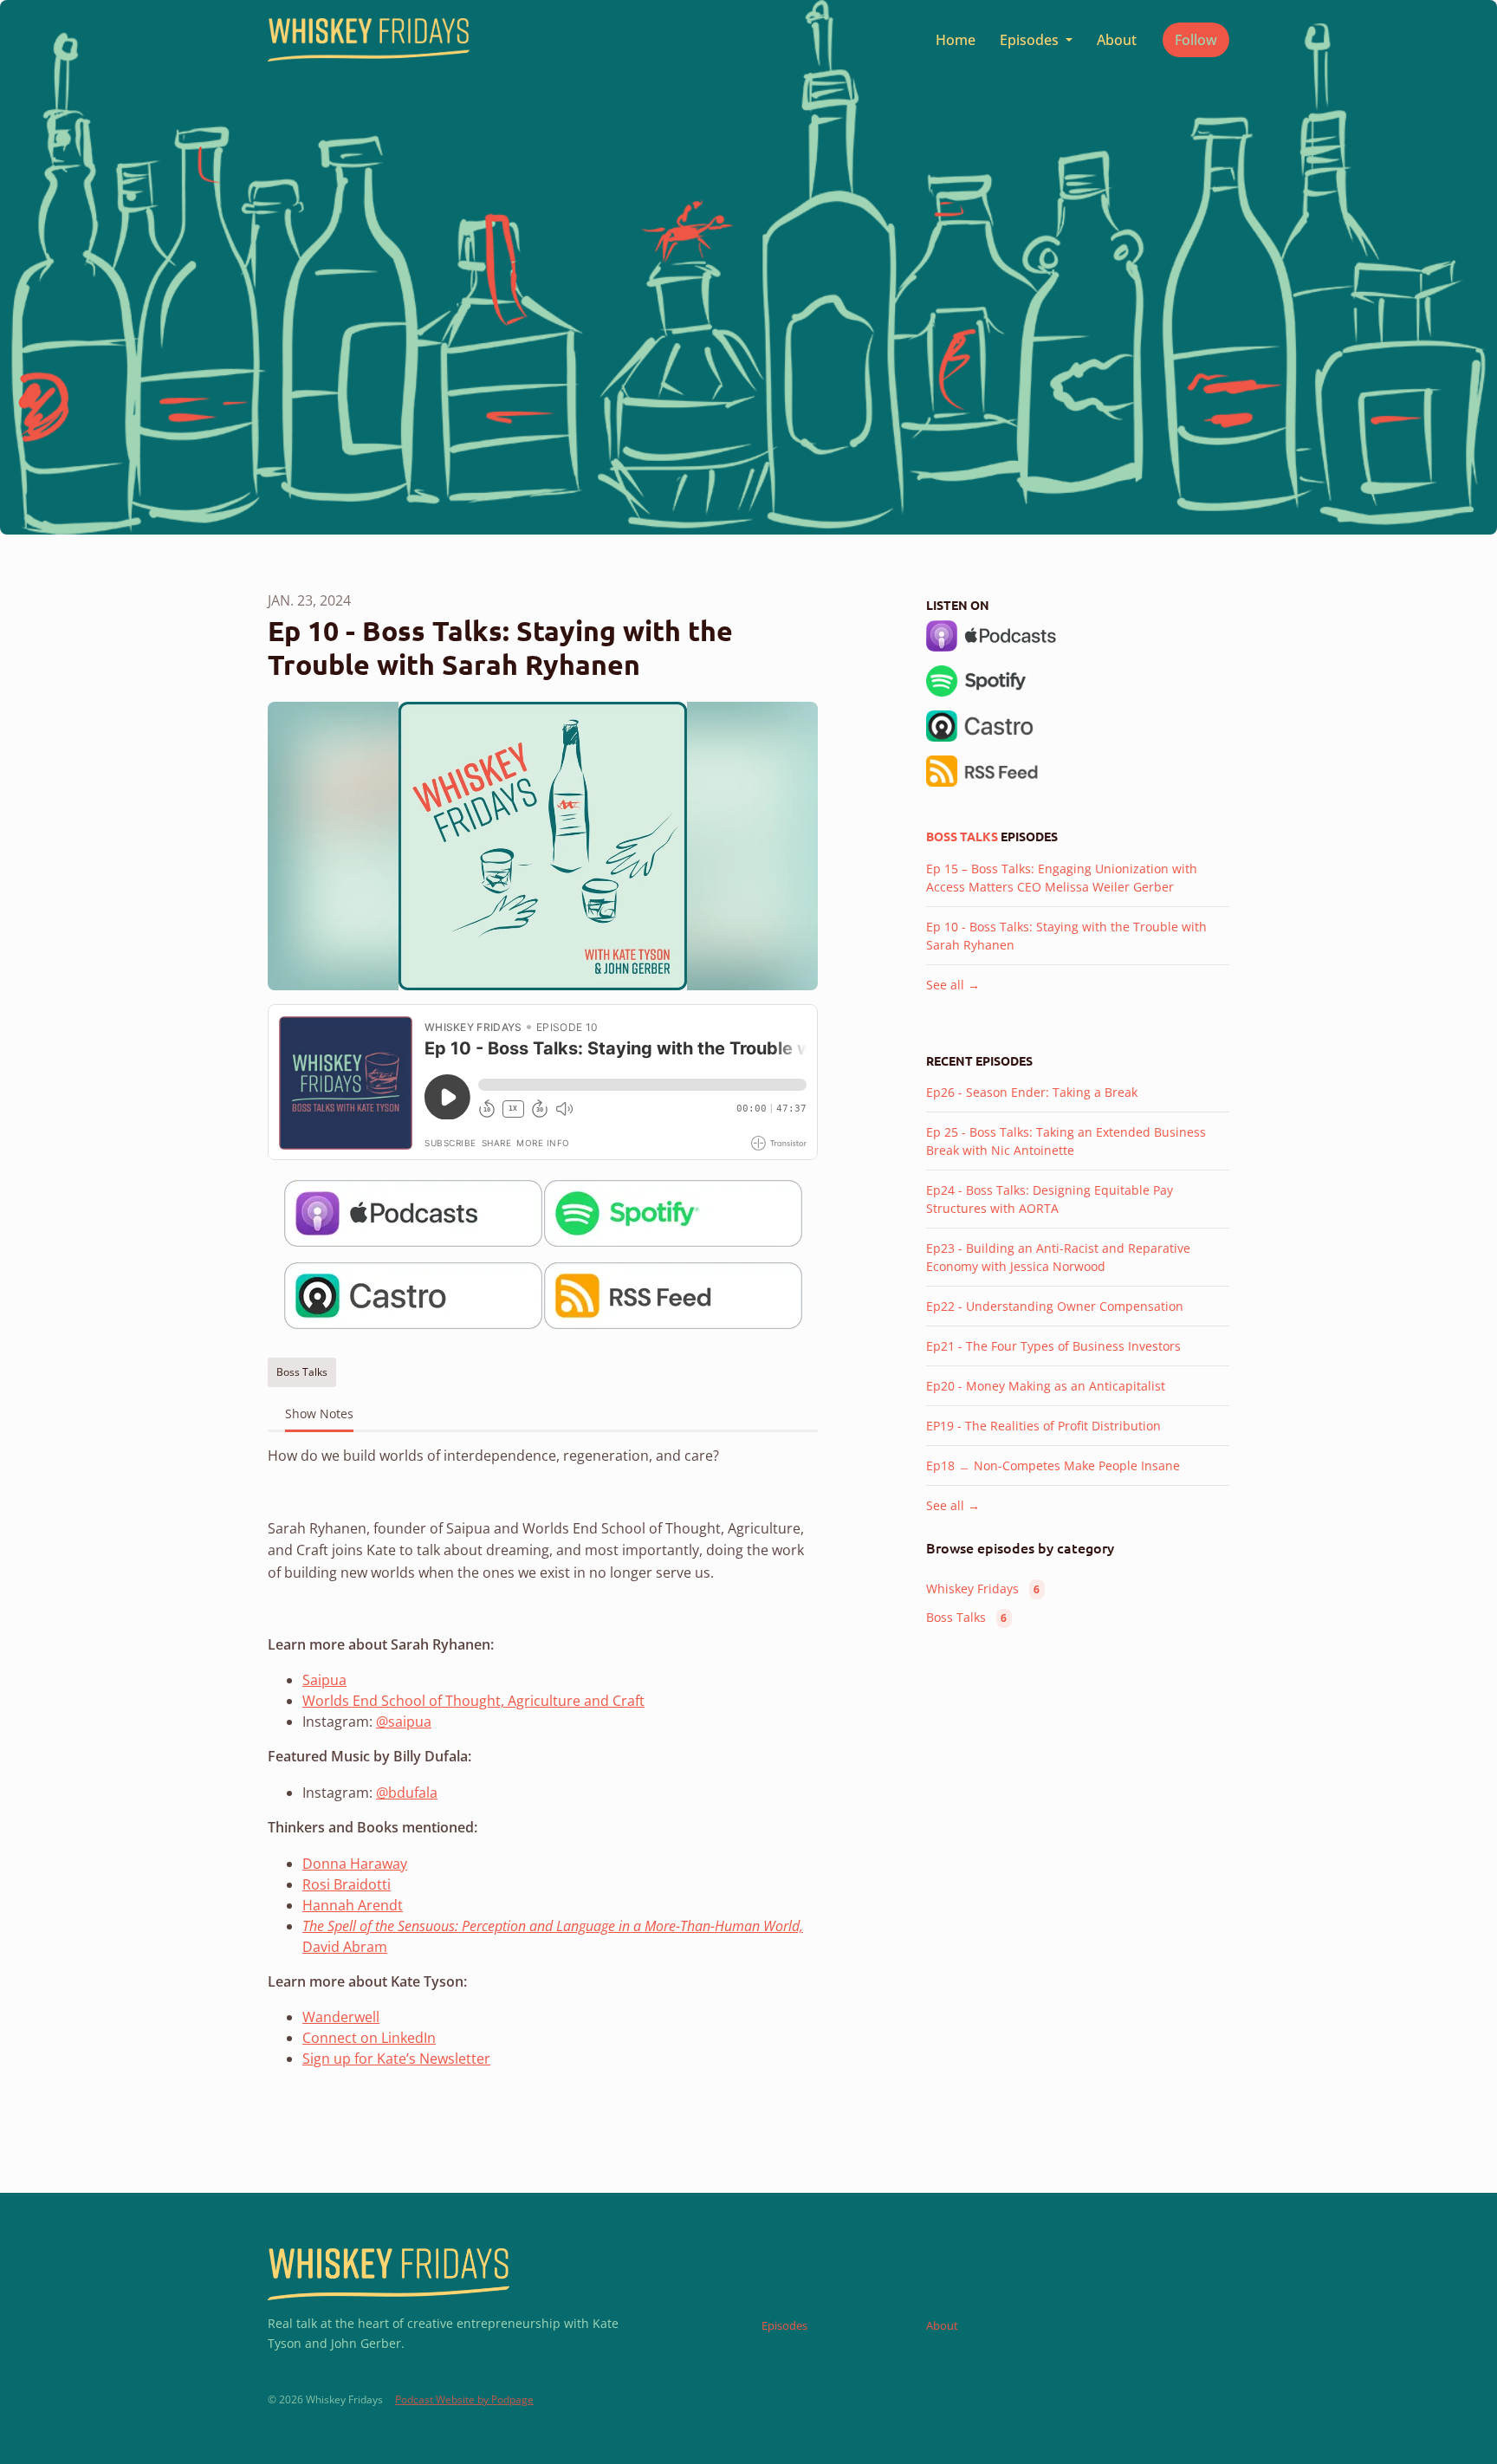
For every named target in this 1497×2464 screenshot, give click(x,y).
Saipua (324, 1680)
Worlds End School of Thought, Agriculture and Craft (473, 1701)
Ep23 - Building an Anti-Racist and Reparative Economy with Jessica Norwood (1058, 1257)
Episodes (1031, 40)
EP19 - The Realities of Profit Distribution (1043, 1426)
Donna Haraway (355, 1864)
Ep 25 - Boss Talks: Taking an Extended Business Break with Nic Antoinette (1066, 1141)
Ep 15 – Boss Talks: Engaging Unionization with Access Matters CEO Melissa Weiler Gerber (1062, 878)
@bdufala (407, 1793)
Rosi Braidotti (347, 1884)
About (1117, 40)
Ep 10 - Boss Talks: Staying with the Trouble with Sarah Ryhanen (1066, 936)
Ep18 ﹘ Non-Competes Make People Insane (1053, 1465)
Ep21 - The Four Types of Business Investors (1053, 1346)
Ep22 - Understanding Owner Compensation (1055, 1306)
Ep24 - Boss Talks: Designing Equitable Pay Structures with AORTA (1050, 1199)
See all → (953, 985)
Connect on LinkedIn (369, 2038)
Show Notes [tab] (319, 1414)
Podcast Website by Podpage (464, 2399)
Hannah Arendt (353, 1905)
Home (956, 40)
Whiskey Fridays (983, 1589)
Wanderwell (341, 2017)
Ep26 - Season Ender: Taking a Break (1032, 1092)
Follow (1196, 40)
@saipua (404, 1722)
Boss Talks (962, 836)
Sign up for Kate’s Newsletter (396, 2059)
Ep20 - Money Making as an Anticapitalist (1046, 1386)
